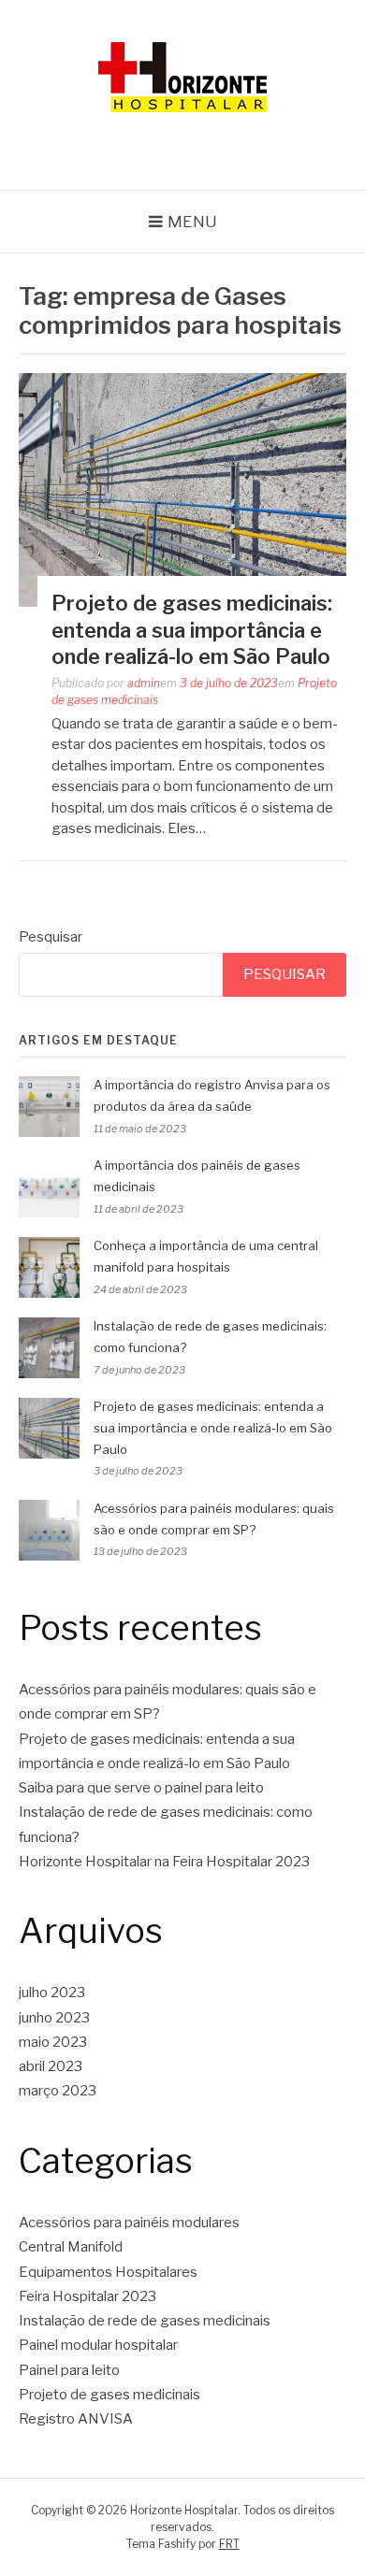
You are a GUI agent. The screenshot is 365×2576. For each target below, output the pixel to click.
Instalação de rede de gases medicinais (145, 2321)
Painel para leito (69, 2370)
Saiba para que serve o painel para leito (141, 1788)
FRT (229, 2544)
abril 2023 (51, 2066)
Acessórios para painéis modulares (129, 2223)
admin (144, 683)
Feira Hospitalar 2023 (88, 2296)
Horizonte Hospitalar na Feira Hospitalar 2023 (164, 1862)
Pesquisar (51, 937)
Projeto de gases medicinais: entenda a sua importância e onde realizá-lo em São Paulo (192, 630)
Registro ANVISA (76, 2419)
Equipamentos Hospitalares (108, 2272)
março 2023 (58, 2091)
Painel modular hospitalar (98, 2345)
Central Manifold (71, 2247)
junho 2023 (54, 2018)
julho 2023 (52, 1993)
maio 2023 (53, 2042)
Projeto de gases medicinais (109, 2395)
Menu (192, 222)
